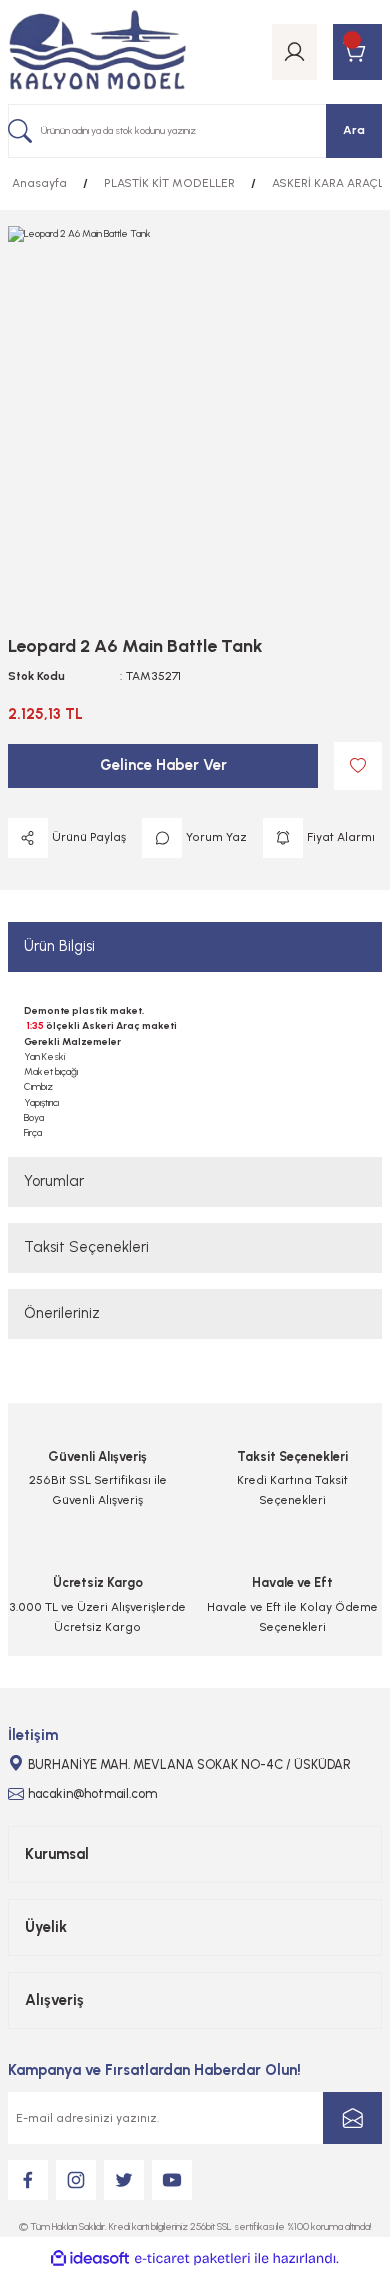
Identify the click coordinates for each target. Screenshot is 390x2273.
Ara (354, 130)
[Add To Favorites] (358, 766)
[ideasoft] (90, 2259)
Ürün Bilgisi (59, 946)
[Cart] (357, 52)
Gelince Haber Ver (163, 765)
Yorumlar (54, 1181)
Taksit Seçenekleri (86, 1247)
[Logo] (97, 52)
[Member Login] (294, 52)
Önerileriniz (62, 1313)
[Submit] (352, 2118)
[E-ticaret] (192, 2258)
